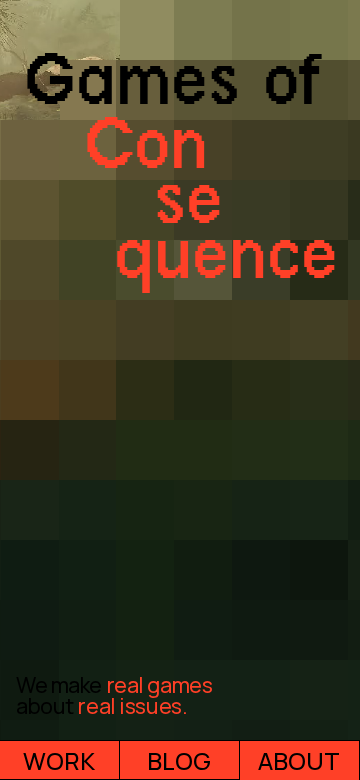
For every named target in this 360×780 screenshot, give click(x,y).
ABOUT (299, 760)
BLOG (179, 760)
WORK (59, 760)
